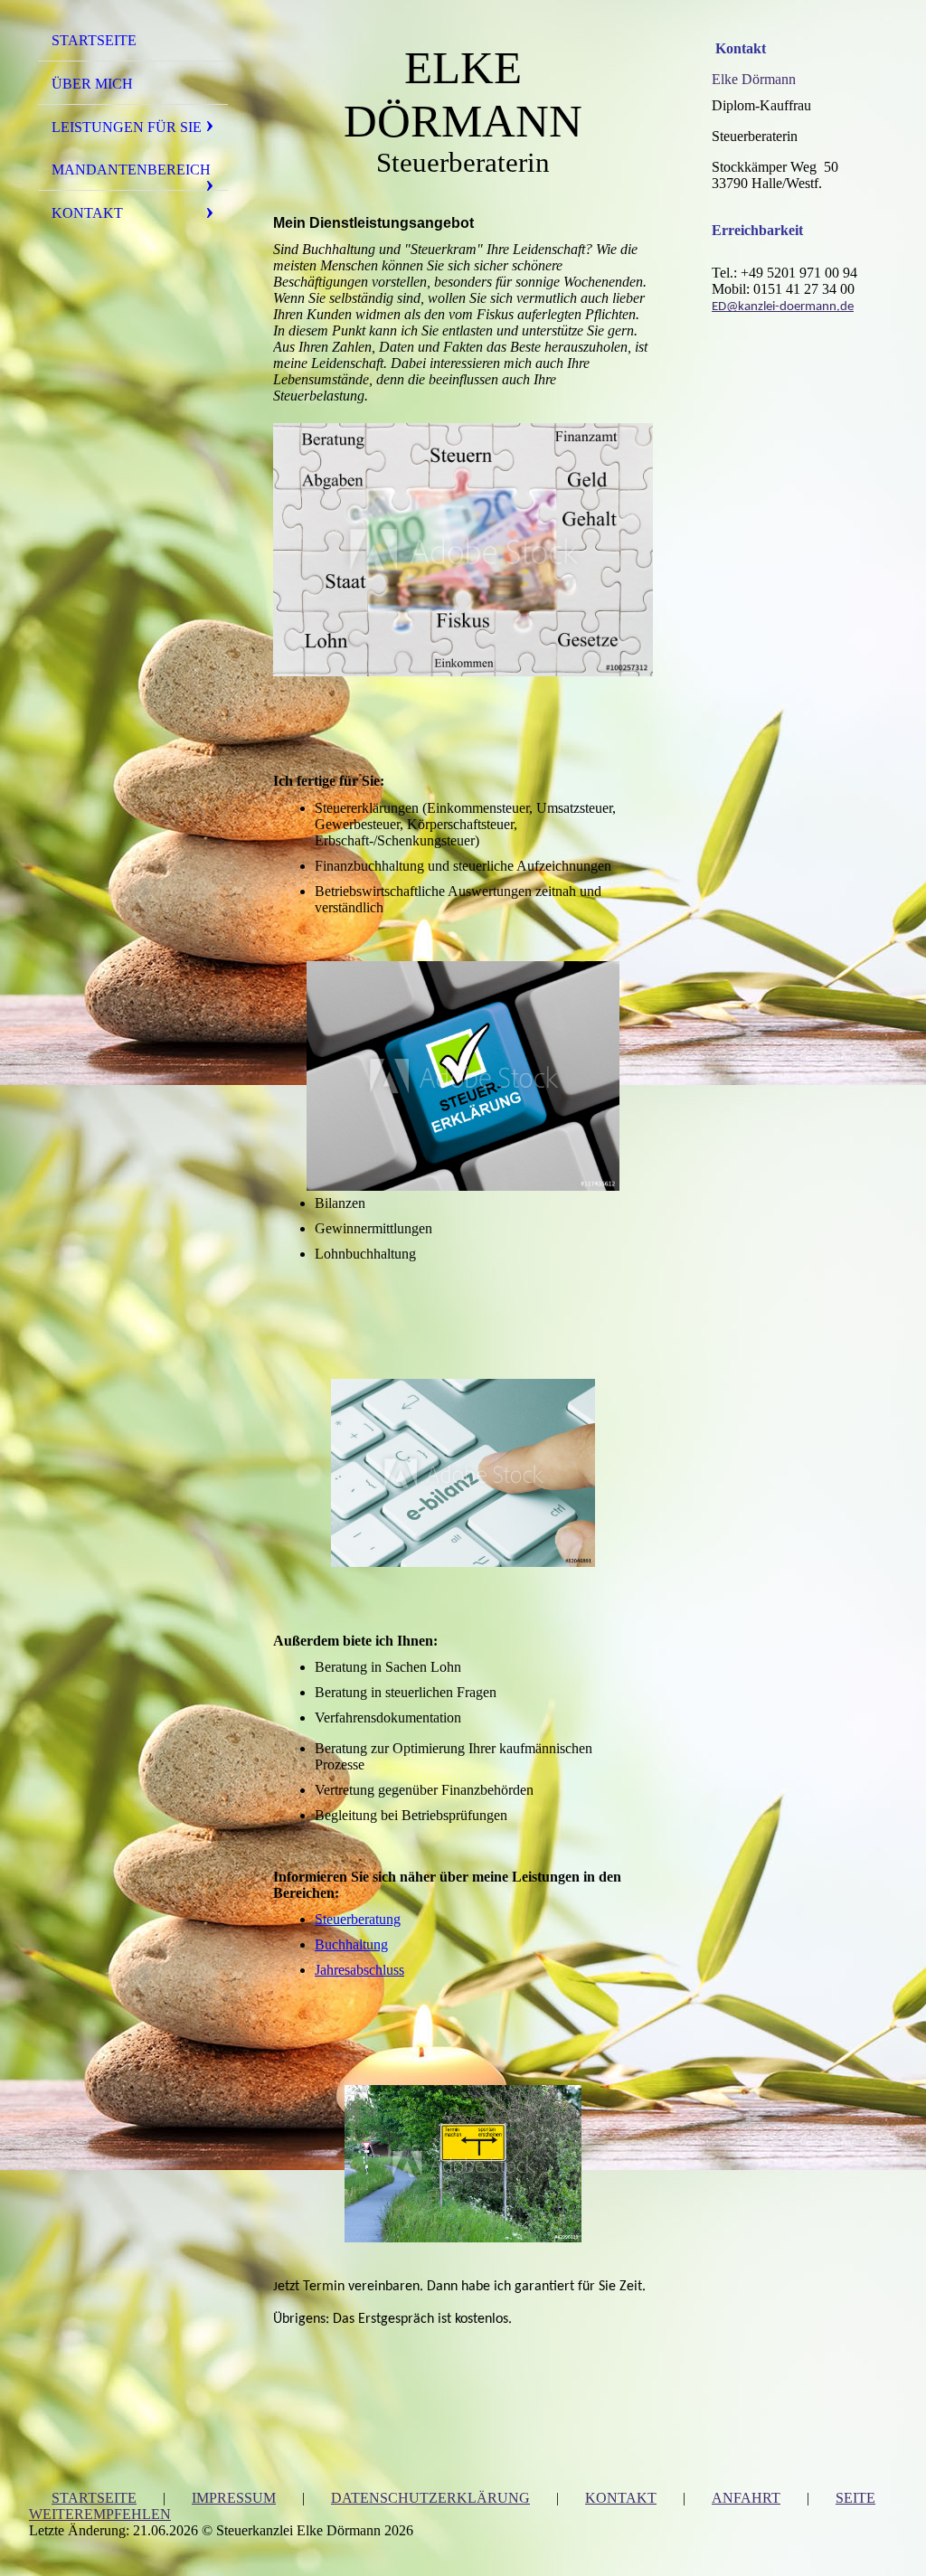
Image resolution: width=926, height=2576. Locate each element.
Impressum (234, 2498)
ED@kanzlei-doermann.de (783, 307)
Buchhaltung (351, 1944)
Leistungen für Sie (127, 127)
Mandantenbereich (131, 170)
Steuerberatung (358, 1919)
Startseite (94, 40)
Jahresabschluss (359, 1970)
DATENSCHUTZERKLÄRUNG (430, 2498)
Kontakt (87, 213)
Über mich (92, 84)
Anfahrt (746, 2498)
